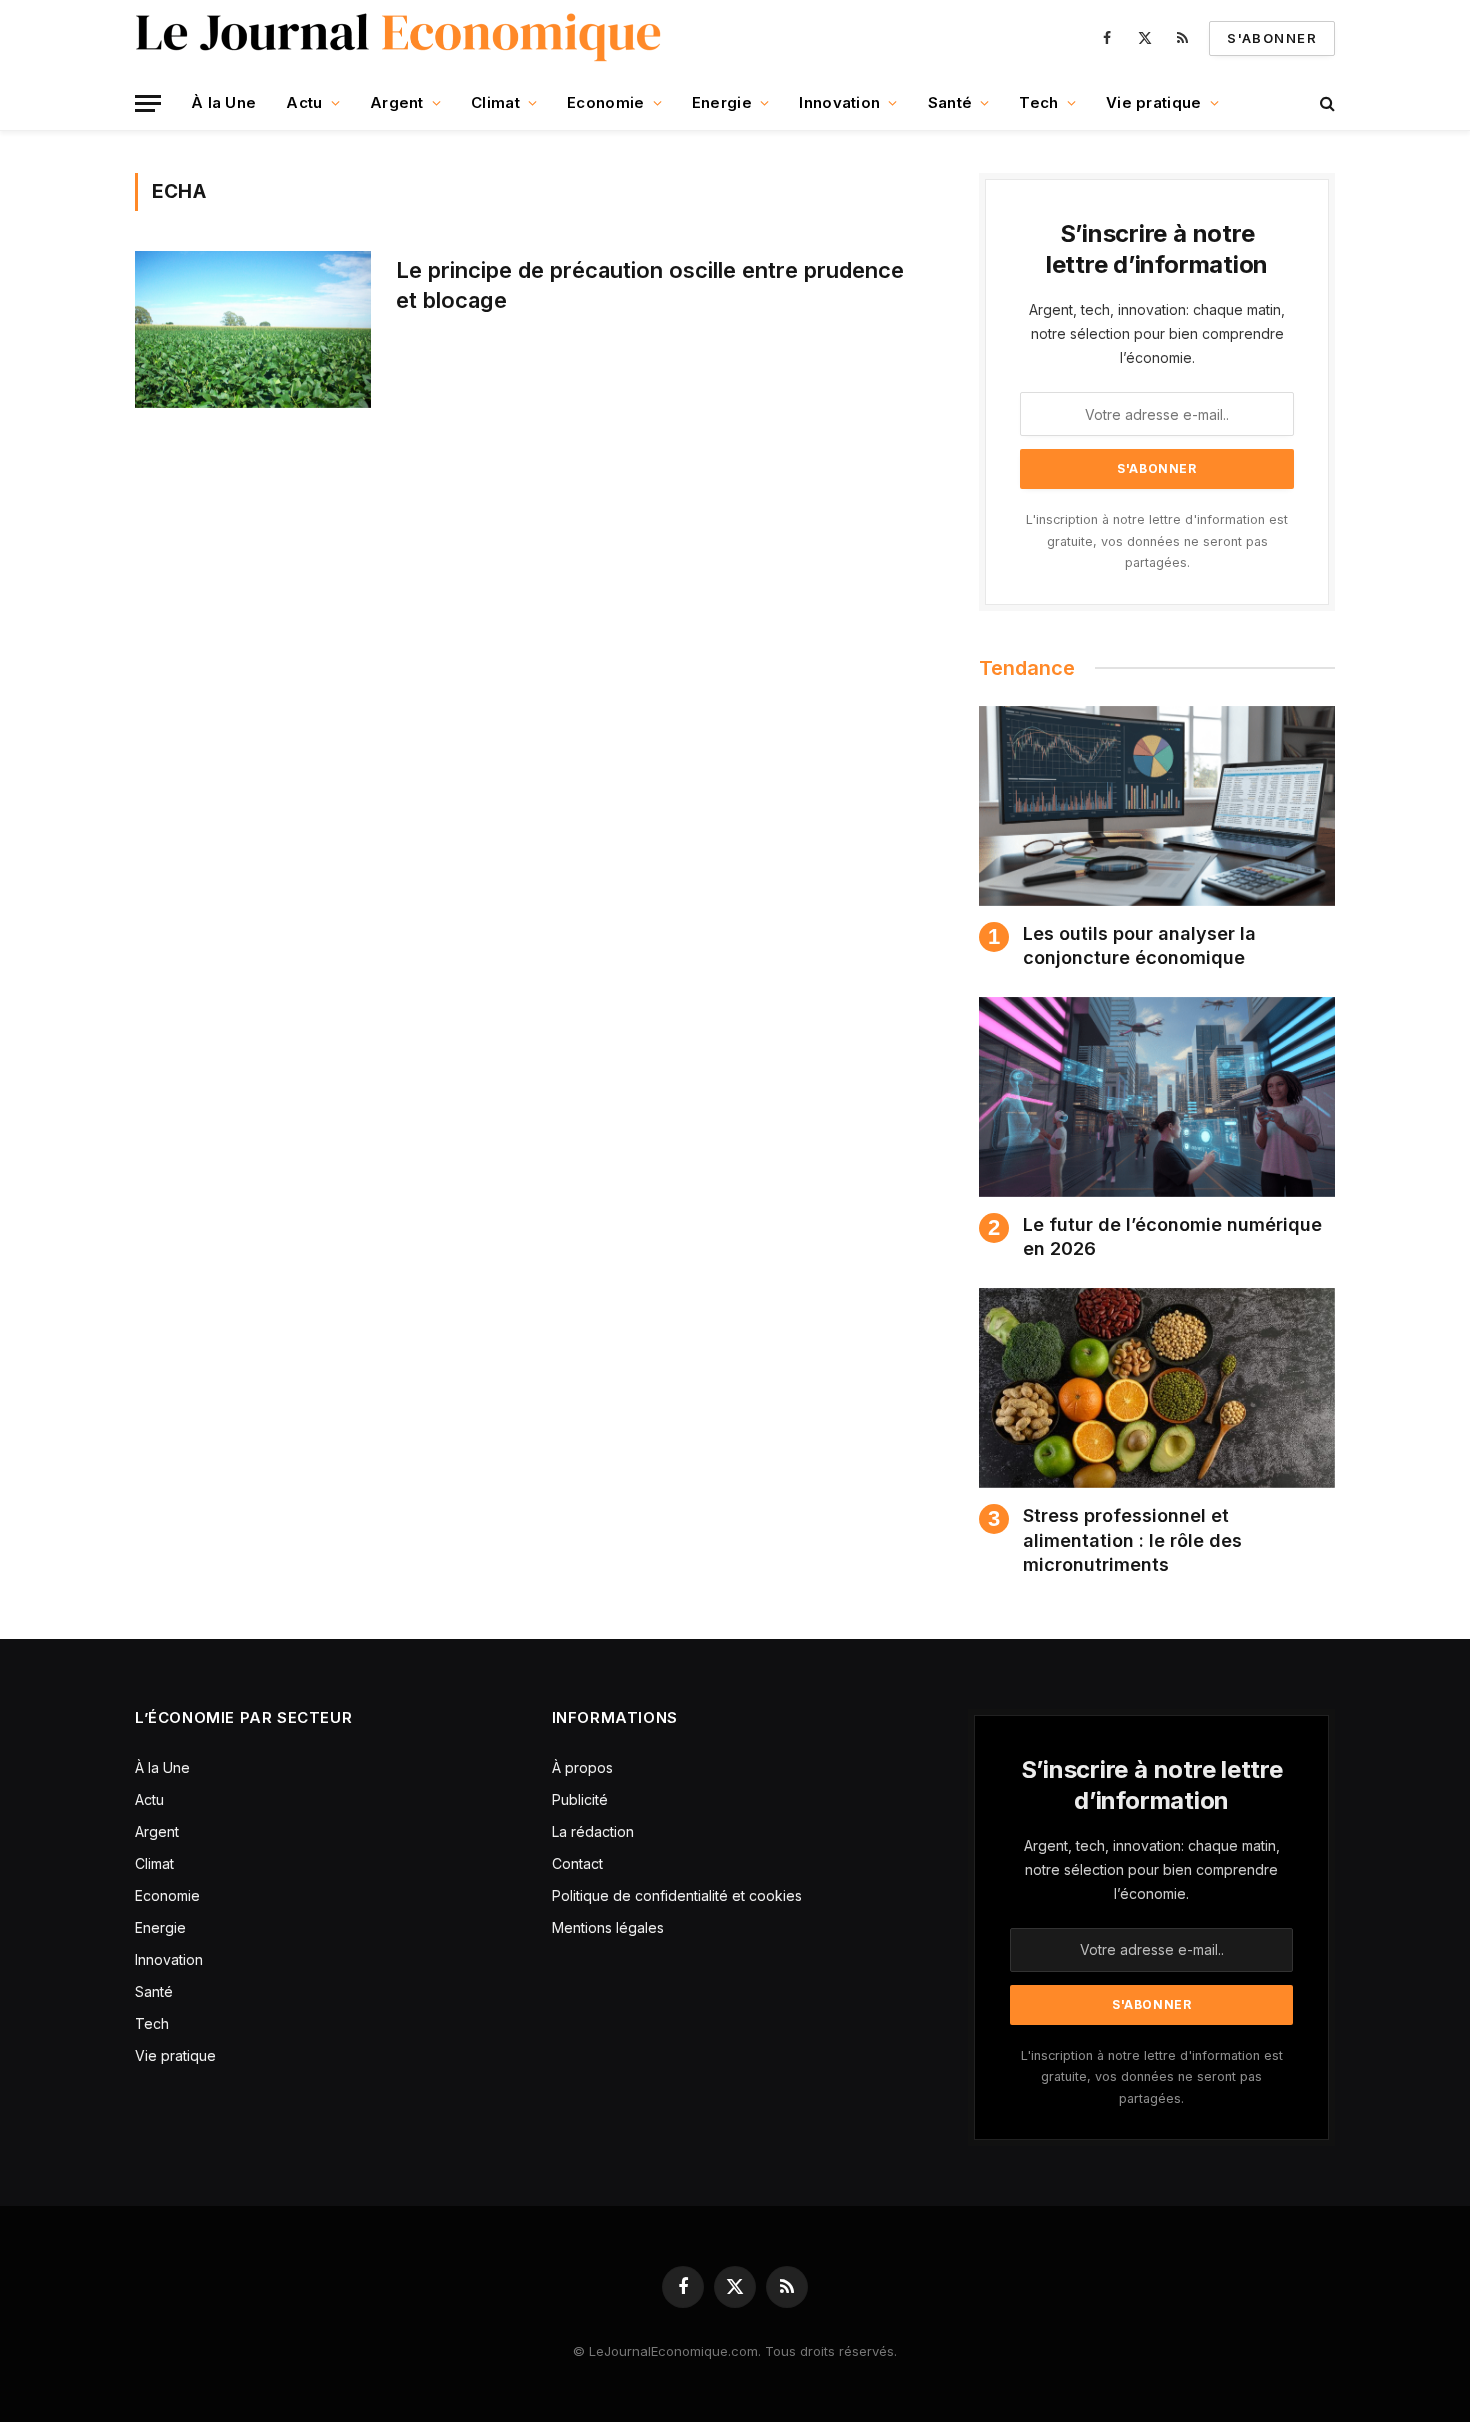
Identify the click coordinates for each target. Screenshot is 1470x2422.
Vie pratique (1154, 102)
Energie (722, 102)
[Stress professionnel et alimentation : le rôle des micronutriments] (1157, 1388)
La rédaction (593, 1831)
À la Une (223, 102)
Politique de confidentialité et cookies (679, 1895)
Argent (397, 102)
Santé (950, 102)
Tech (1038, 102)
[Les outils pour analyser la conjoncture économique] (1157, 806)
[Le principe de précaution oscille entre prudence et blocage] (253, 329)
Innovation (839, 102)
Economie (605, 102)
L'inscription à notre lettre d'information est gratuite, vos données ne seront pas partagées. (1157, 541)
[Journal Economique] (400, 38)
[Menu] (148, 103)
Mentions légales (608, 1927)
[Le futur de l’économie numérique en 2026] (1157, 1097)
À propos (582, 1767)
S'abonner (1272, 38)
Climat (495, 102)
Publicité (580, 1799)
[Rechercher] (1325, 103)
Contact (577, 1863)
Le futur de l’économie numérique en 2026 (1172, 1236)
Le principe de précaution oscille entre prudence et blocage (650, 285)
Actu (304, 102)
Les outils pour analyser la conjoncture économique (1139, 945)
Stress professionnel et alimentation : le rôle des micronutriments (1132, 1540)
